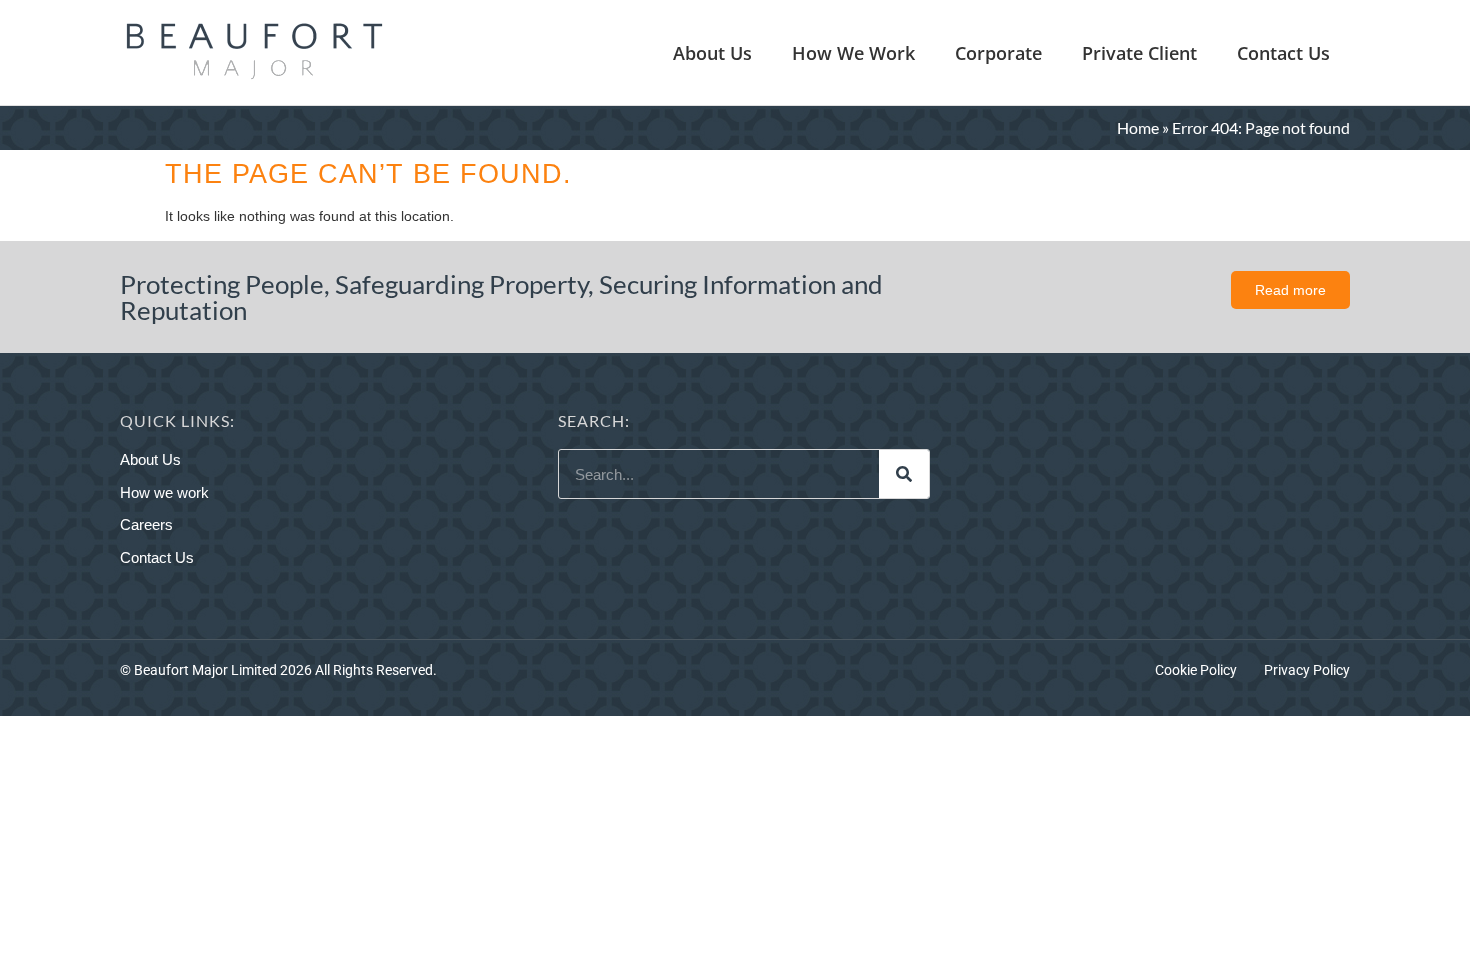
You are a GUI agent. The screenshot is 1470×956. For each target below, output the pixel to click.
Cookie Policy (1196, 670)
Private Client (1139, 53)
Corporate (998, 53)
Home (1138, 127)
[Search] (904, 474)
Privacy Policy (1307, 670)
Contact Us (1283, 53)
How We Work (853, 53)
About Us (712, 53)
